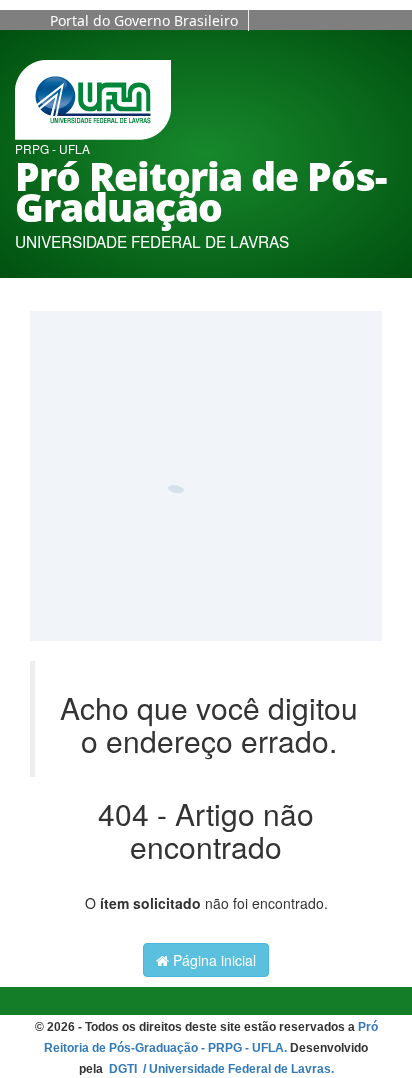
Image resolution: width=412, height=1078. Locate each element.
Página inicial (212, 960)
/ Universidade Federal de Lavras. (237, 1069)
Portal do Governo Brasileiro (144, 20)
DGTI (124, 1069)
